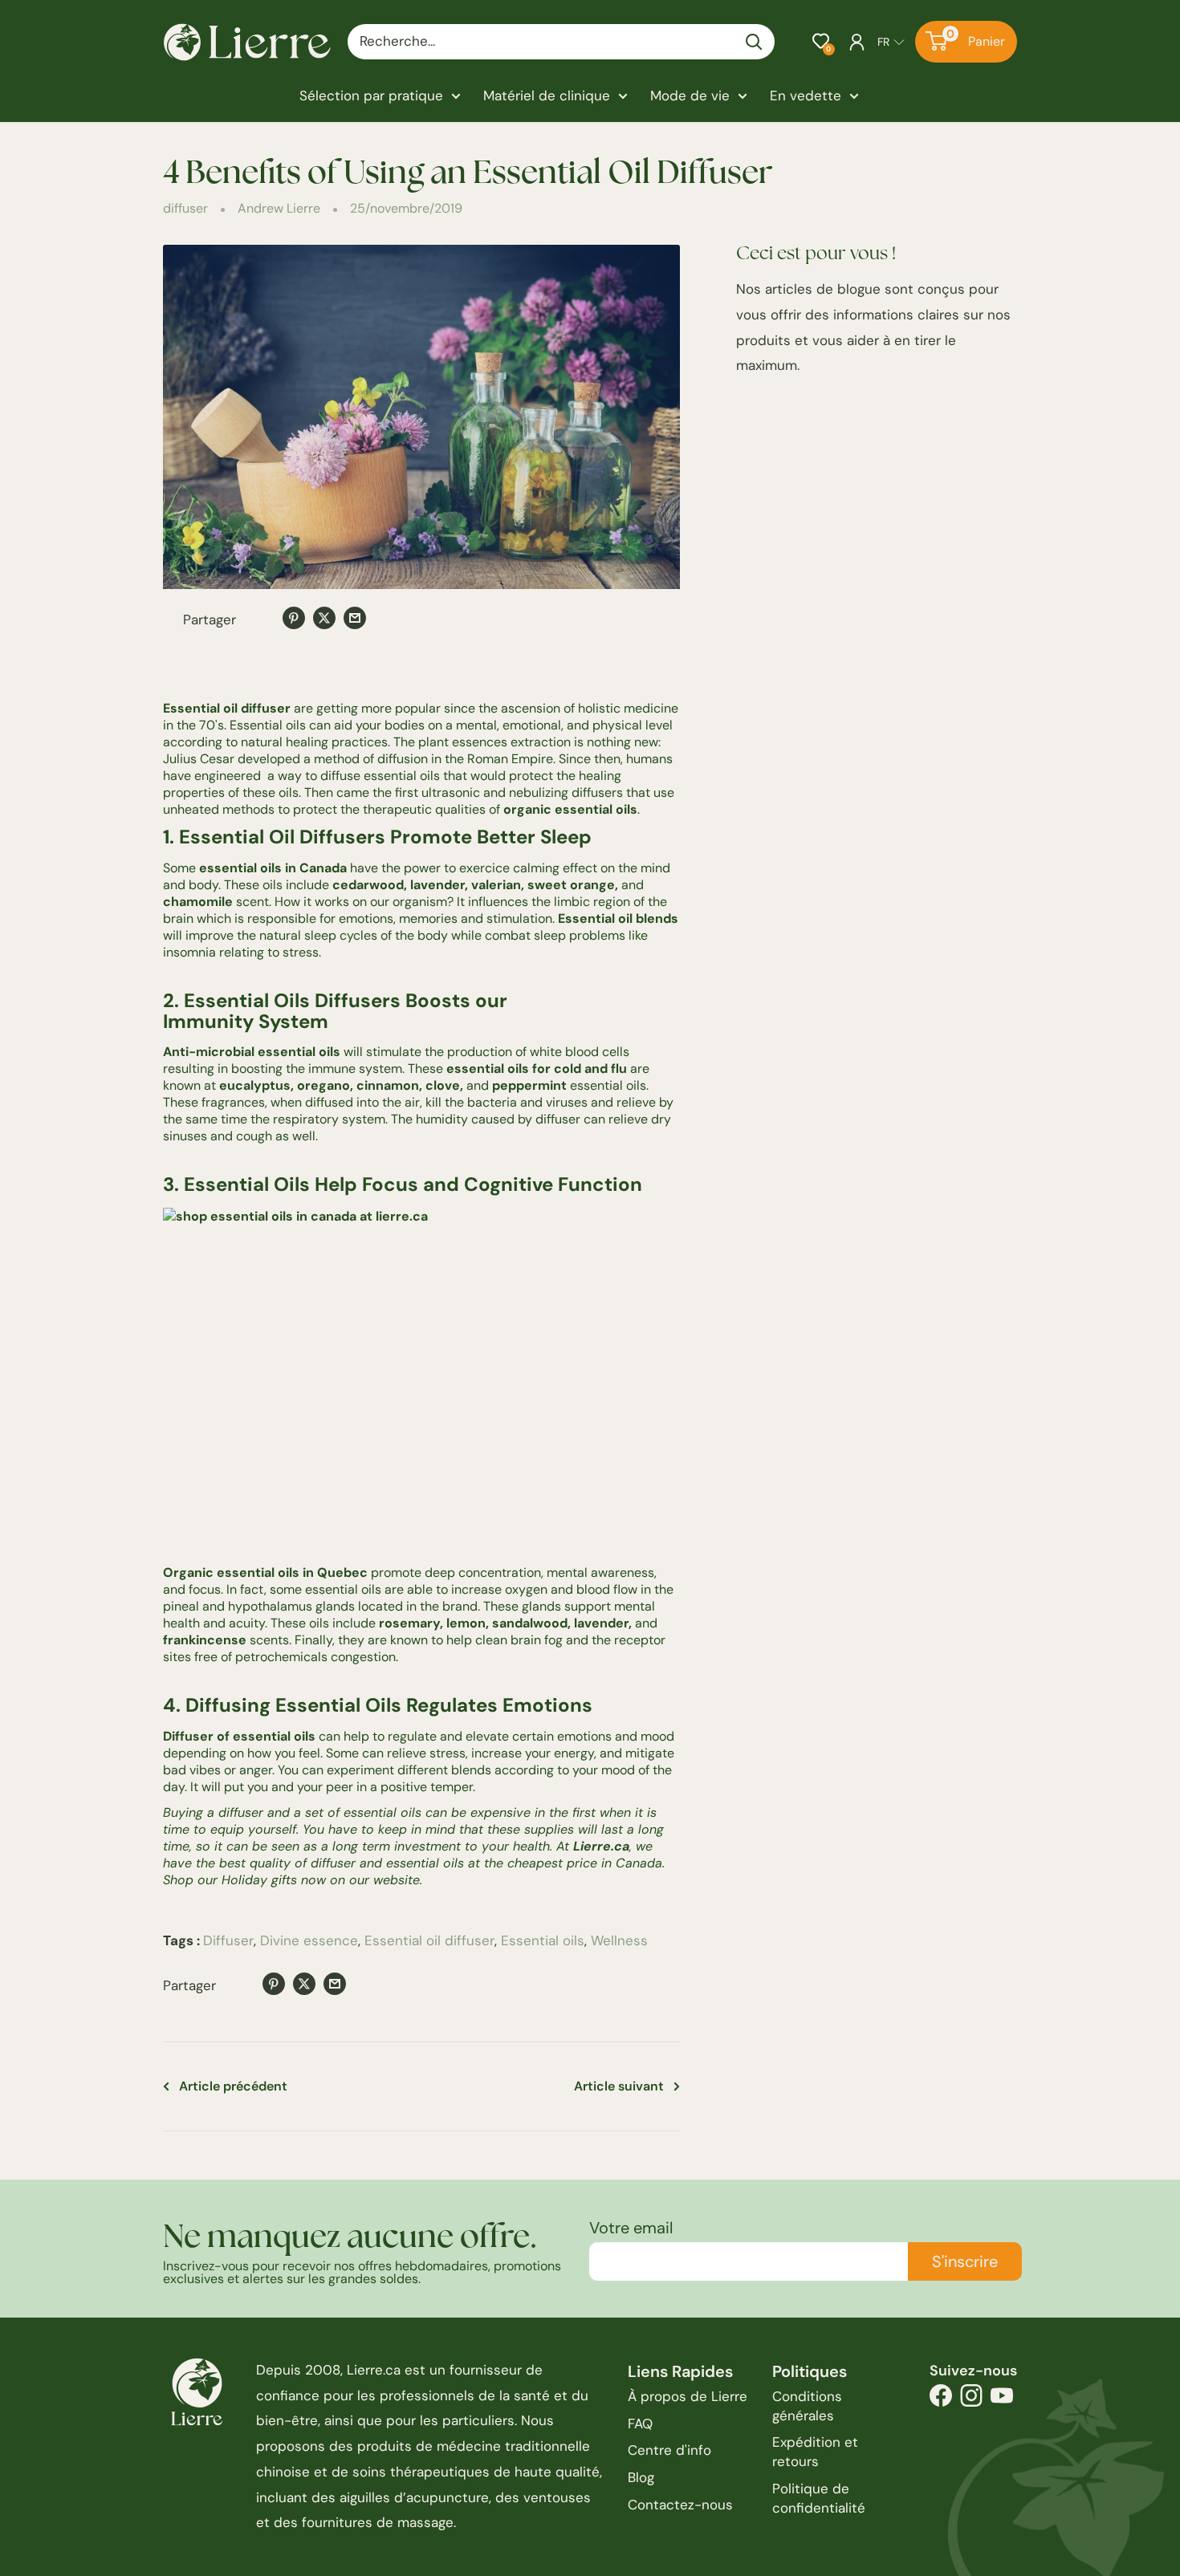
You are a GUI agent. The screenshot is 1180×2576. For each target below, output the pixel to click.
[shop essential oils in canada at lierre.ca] (421, 1379)
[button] (821, 41)
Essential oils (543, 1940)
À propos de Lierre (688, 2396)
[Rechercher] (755, 42)
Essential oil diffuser (429, 1940)
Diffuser (228, 1940)
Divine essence (309, 1940)
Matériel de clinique (547, 95)
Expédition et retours (815, 2452)
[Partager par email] (355, 617)
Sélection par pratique (371, 95)
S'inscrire (965, 2261)
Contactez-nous (680, 2505)
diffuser (185, 208)
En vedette (806, 95)
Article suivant (619, 2086)
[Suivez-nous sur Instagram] (971, 2400)
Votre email (631, 2228)
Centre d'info (669, 2450)
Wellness (619, 1940)
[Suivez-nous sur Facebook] (941, 2400)
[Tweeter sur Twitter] (324, 617)
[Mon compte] (857, 42)
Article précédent (233, 2086)
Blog (641, 2477)
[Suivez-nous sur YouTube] (1002, 2400)
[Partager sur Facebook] (263, 620)
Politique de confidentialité (819, 2498)
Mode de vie (690, 95)
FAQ (640, 2424)
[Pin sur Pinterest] (294, 617)
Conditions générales (807, 2406)
